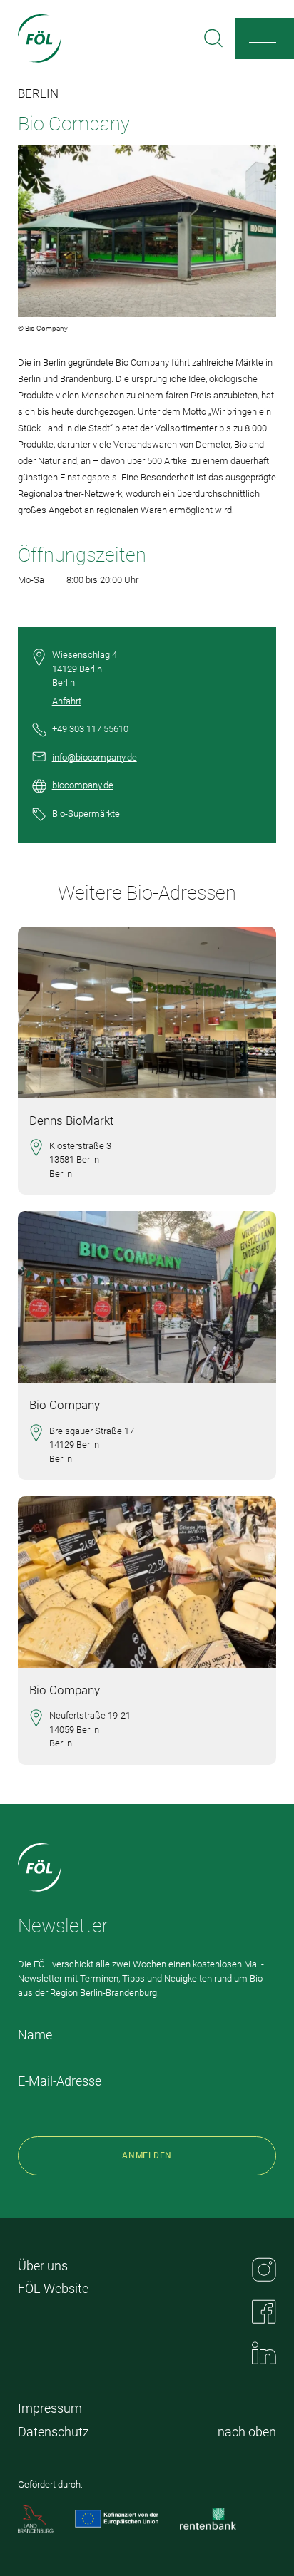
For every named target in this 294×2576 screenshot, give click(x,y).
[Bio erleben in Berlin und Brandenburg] (40, 38)
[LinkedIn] (264, 2353)
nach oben (247, 2432)
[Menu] (263, 38)
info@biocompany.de (95, 757)
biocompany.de (83, 785)
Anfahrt (67, 701)
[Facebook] (264, 2312)
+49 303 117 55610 (90, 729)
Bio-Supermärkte (86, 814)
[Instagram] (264, 2270)
